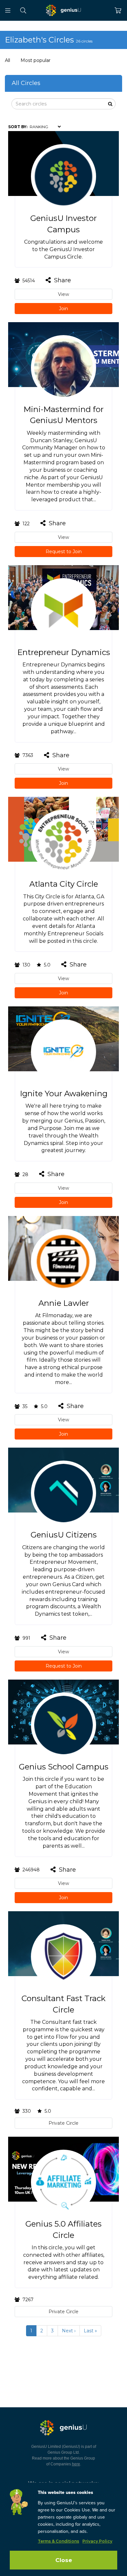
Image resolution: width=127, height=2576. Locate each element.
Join (63, 309)
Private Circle (63, 2123)
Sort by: (18, 127)
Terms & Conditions (58, 2541)
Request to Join (64, 552)
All (7, 60)
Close (64, 2560)
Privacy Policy (97, 2541)
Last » (90, 2331)
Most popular (35, 60)
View (63, 294)
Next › (69, 2331)
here (76, 2464)
